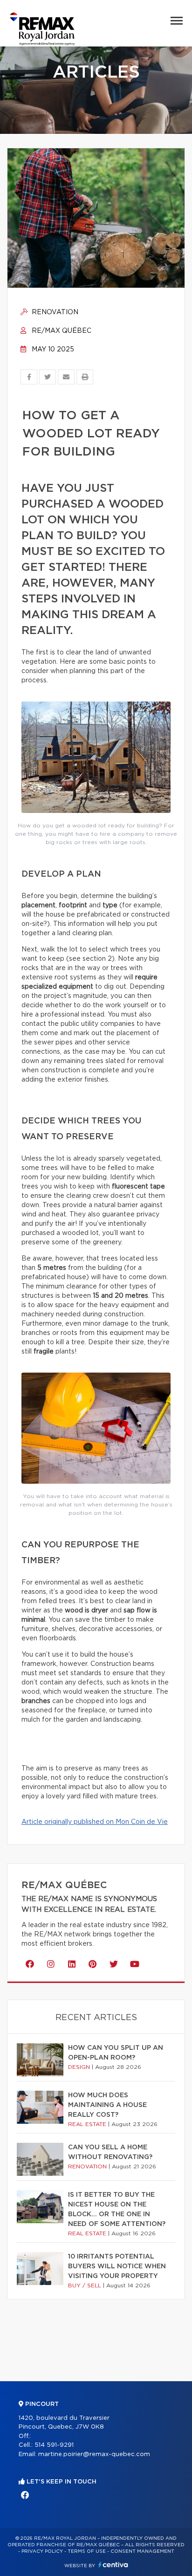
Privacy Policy (42, 2551)
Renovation (54, 312)
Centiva (113, 2565)
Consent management (142, 2551)
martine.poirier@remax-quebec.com (94, 2454)
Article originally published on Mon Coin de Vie (95, 1822)
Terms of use (87, 2551)
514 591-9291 (54, 2445)
